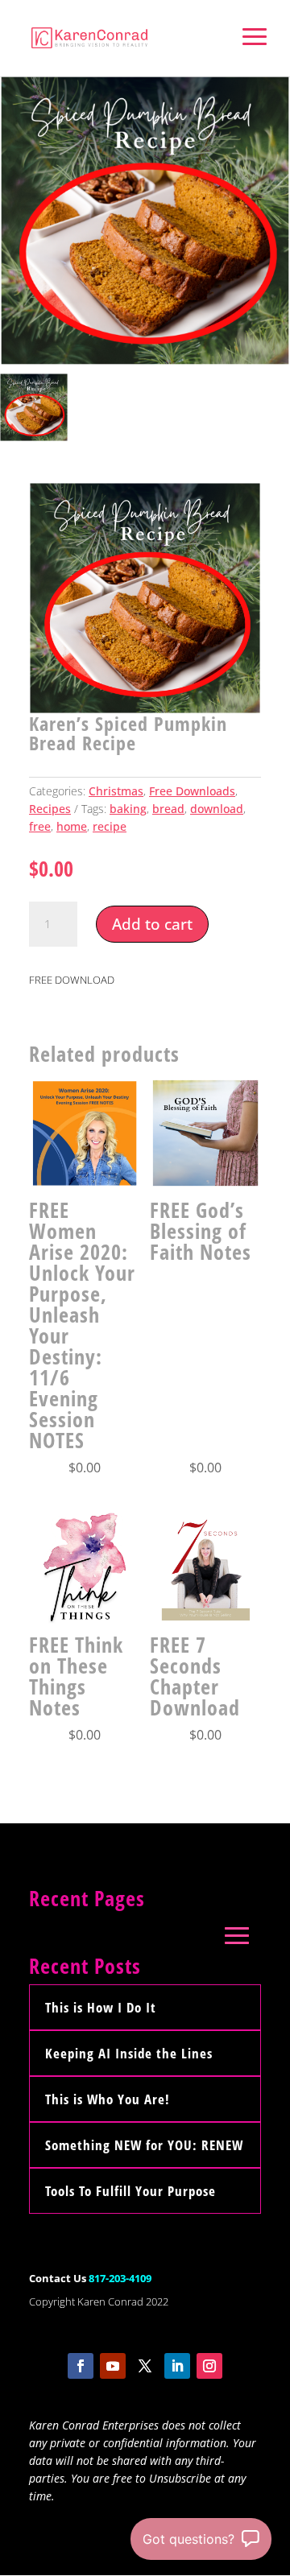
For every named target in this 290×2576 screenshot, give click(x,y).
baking (128, 809)
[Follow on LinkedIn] (177, 2366)
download (217, 809)
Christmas (116, 791)
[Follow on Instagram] (209, 2366)
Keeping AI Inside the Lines (129, 2053)
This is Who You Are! (108, 2099)
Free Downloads (192, 791)
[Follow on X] (145, 2366)
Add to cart (152, 924)
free (40, 826)
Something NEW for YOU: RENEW (144, 2145)
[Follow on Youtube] (113, 2366)
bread (168, 809)
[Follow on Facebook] (81, 2366)
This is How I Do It (101, 2007)
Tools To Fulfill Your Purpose (130, 2191)
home (72, 826)
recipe (110, 826)
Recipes (50, 809)
